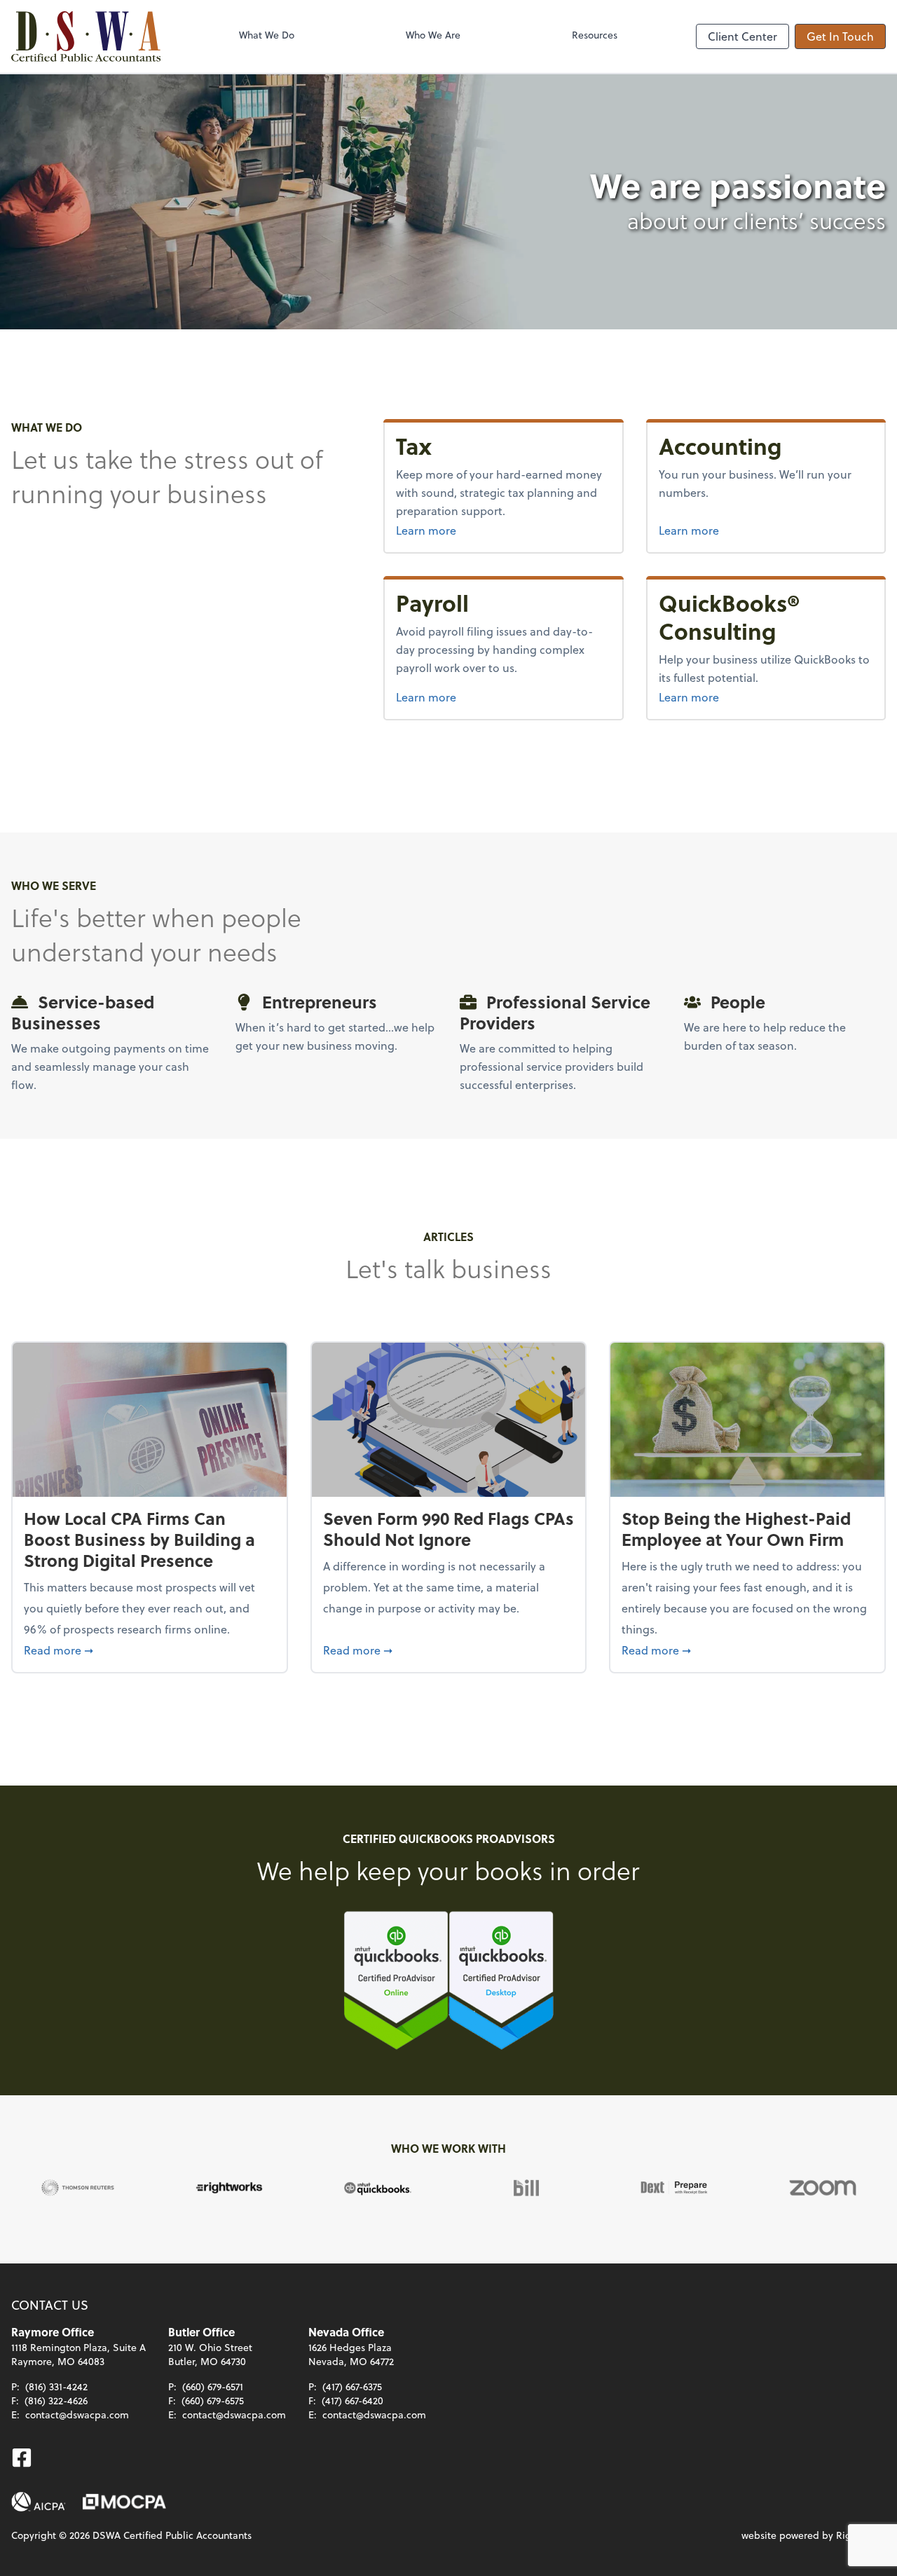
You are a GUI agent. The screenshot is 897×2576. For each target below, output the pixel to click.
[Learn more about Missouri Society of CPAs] (124, 2502)
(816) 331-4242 (56, 2386)
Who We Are (433, 35)
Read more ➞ (150, 1650)
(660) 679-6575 (213, 2400)
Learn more (503, 530)
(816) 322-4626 (56, 2400)
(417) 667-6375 (352, 2386)
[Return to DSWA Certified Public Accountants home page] (86, 36)
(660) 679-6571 (213, 2386)
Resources (595, 35)
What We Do (267, 35)
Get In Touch (840, 36)
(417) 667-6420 (352, 2400)
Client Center (742, 36)
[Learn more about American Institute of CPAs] (39, 2502)
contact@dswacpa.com (77, 2414)
